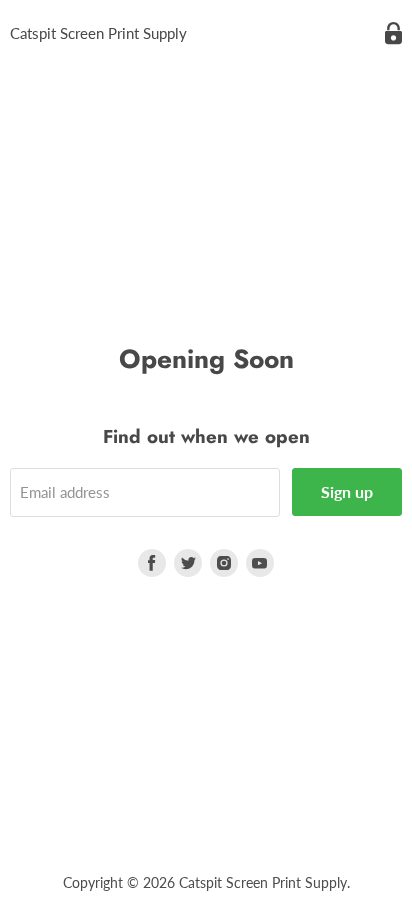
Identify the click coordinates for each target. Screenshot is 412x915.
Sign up (347, 491)
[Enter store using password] (393, 33)
